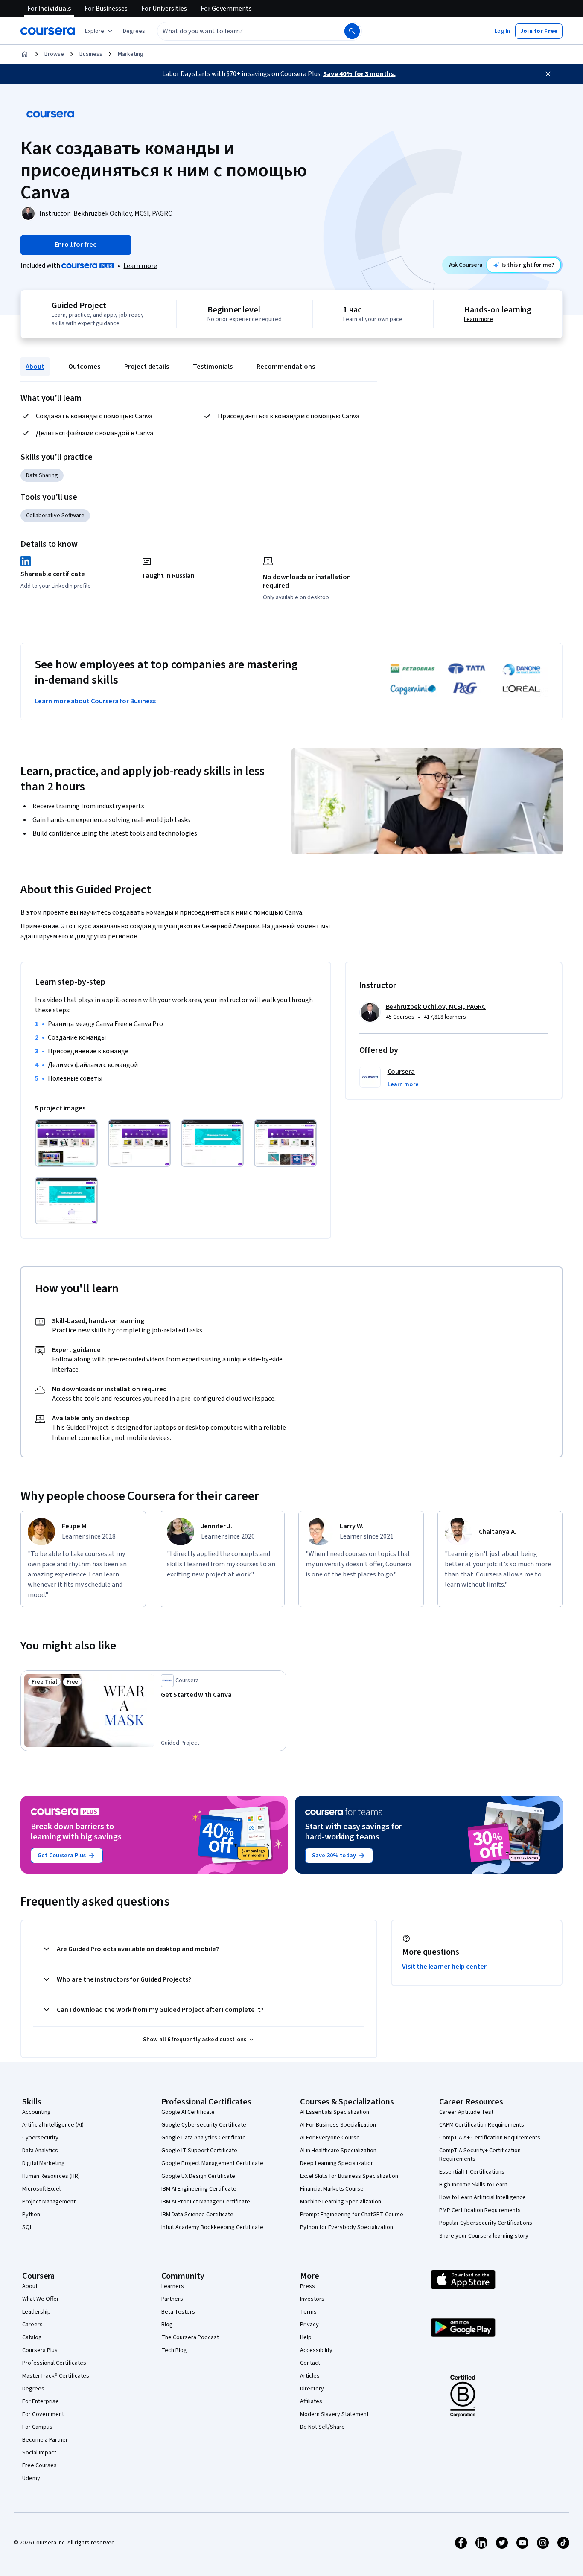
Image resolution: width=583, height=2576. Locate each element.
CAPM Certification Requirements (482, 2125)
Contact (310, 2363)
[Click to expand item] (66, 1143)
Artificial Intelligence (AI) (53, 2125)
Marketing (131, 54)
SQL (27, 2227)
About (35, 367)
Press (308, 2286)
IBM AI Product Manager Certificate (206, 2202)
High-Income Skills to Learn (473, 2185)
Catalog (32, 2337)
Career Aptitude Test (466, 2112)
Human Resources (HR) (51, 2176)
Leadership (36, 2312)
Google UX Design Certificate (198, 2176)
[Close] (548, 74)
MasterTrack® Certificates (56, 2376)
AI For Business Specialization (338, 2125)
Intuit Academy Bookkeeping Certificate (212, 2227)
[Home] (25, 54)
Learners (173, 2286)
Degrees (33, 2389)
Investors (312, 2299)
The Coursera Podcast (190, 2337)
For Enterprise (41, 2401)
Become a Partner (45, 2440)
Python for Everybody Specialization (347, 2227)
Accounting (36, 2112)
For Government (43, 2414)
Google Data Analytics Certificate (204, 2138)
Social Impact (39, 2453)
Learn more (140, 266)
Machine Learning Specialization (341, 2202)
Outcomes (84, 367)
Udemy (31, 2478)
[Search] (352, 31)
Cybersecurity (40, 2138)
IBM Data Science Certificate (197, 2215)
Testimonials (213, 367)
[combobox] (242, 31)
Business (91, 54)
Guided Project (79, 306)
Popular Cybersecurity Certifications (486, 2223)
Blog (167, 2325)
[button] (134, 31)
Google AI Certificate (188, 2112)
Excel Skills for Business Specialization (349, 2176)
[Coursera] (48, 31)
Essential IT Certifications (472, 2172)
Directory (312, 2389)
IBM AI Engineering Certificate (199, 2189)
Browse (54, 54)
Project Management (49, 2202)
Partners (172, 2299)
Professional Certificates (54, 2363)
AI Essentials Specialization (335, 2112)
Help (306, 2337)
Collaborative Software (55, 516)
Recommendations (286, 367)
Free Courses (39, 2465)
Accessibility (316, 2350)
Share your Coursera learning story (484, 2236)
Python (31, 2215)
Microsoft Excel (41, 2189)
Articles (310, 2376)
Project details (147, 367)
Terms (308, 2312)
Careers (32, 2325)
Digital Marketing (44, 2163)
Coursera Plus (40, 2350)
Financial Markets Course (332, 2189)
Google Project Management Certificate (212, 2163)
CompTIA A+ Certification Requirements (490, 2138)
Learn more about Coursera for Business (95, 701)
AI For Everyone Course (330, 2138)
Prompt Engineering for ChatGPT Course (352, 2215)
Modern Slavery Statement (334, 2414)
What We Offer (41, 2299)
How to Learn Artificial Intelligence (482, 2197)
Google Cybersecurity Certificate (204, 2125)
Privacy (309, 2325)
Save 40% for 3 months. (359, 74)
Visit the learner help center (444, 1967)
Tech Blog (174, 2350)
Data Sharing (42, 475)
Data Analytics (40, 2151)
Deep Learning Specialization (337, 2163)
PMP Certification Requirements (480, 2210)
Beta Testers (178, 2312)
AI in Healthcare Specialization (338, 2151)
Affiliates (311, 2401)
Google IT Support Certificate (199, 2151)
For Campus (37, 2427)
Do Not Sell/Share (322, 2427)
